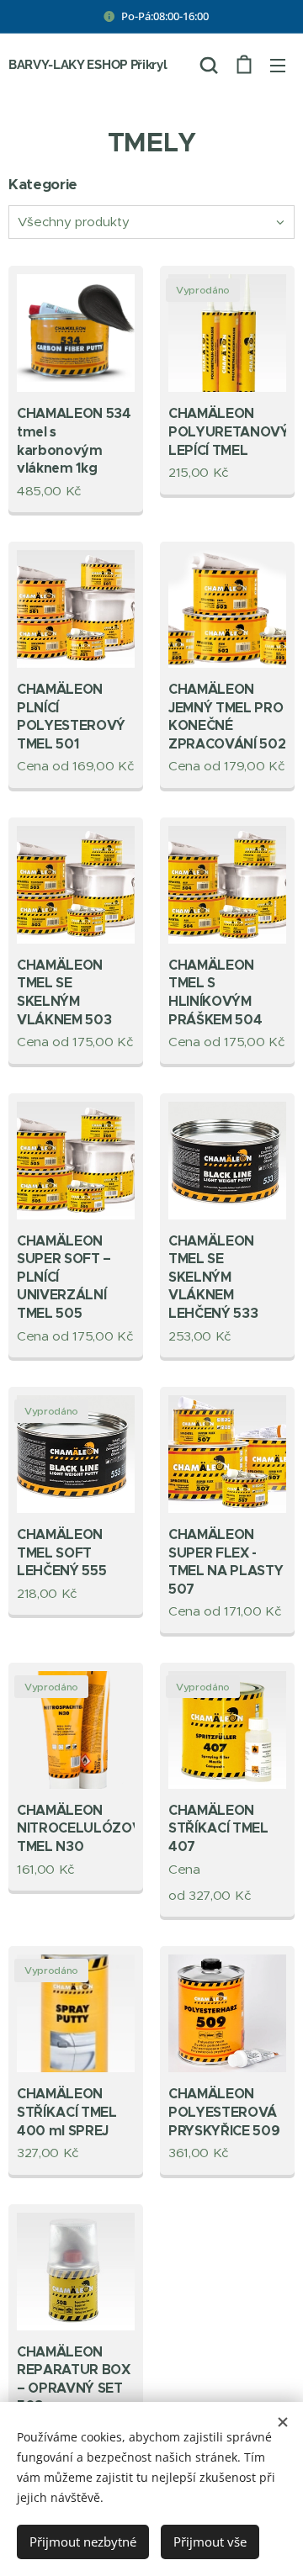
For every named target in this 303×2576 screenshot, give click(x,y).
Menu (278, 65)
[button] (209, 65)
